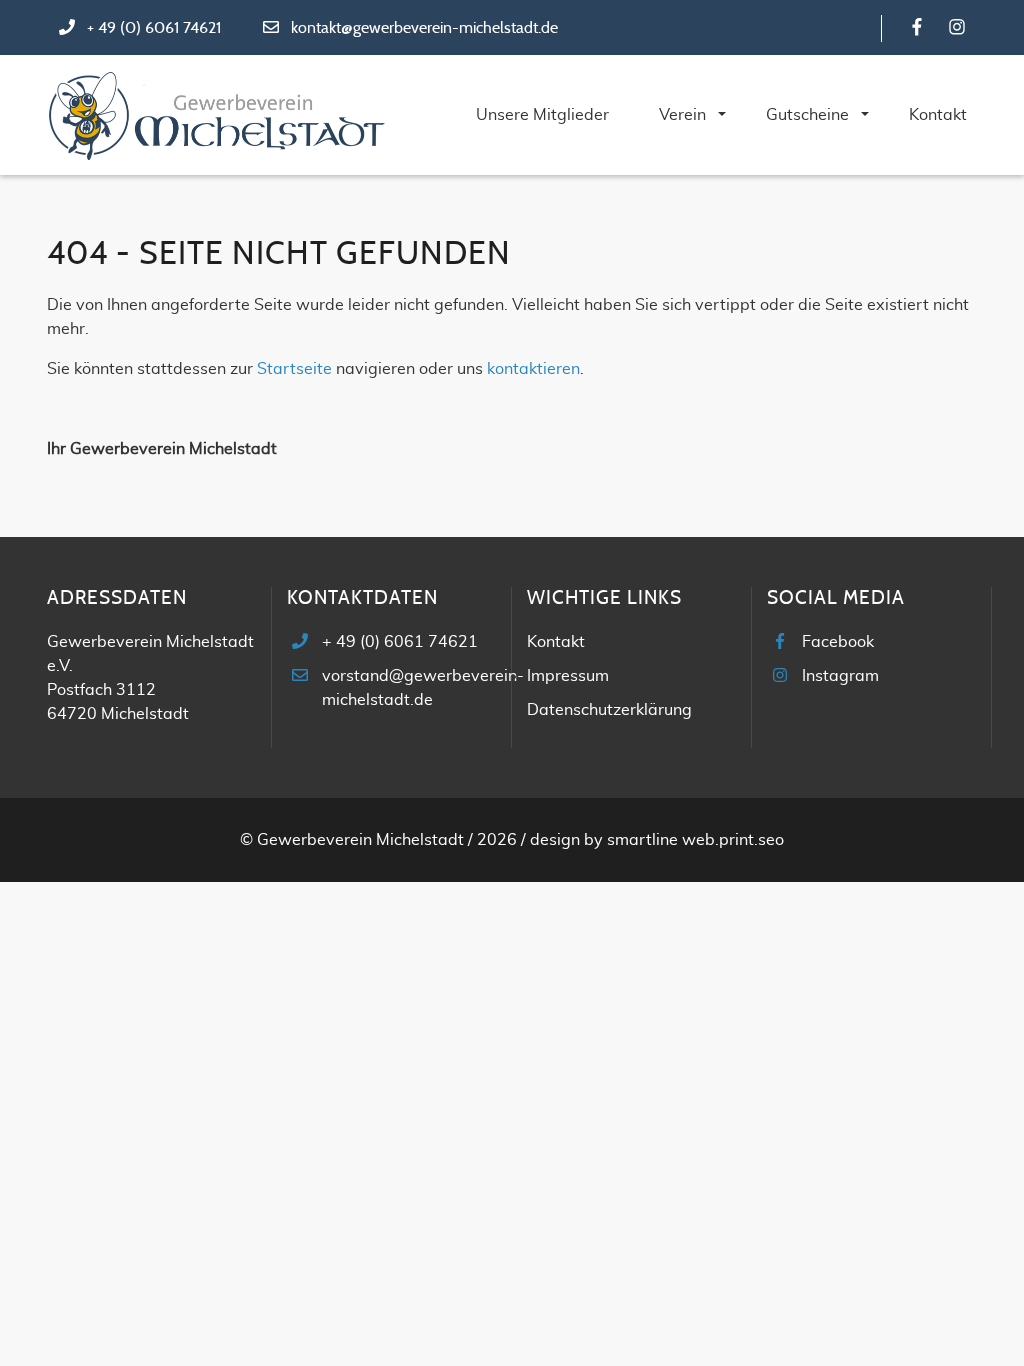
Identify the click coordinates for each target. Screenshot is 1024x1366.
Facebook (838, 642)
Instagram (840, 676)
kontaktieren (533, 369)
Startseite (294, 369)
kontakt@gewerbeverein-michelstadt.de (424, 28)
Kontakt (556, 642)
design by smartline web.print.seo (657, 840)
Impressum (568, 676)
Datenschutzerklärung (609, 710)
